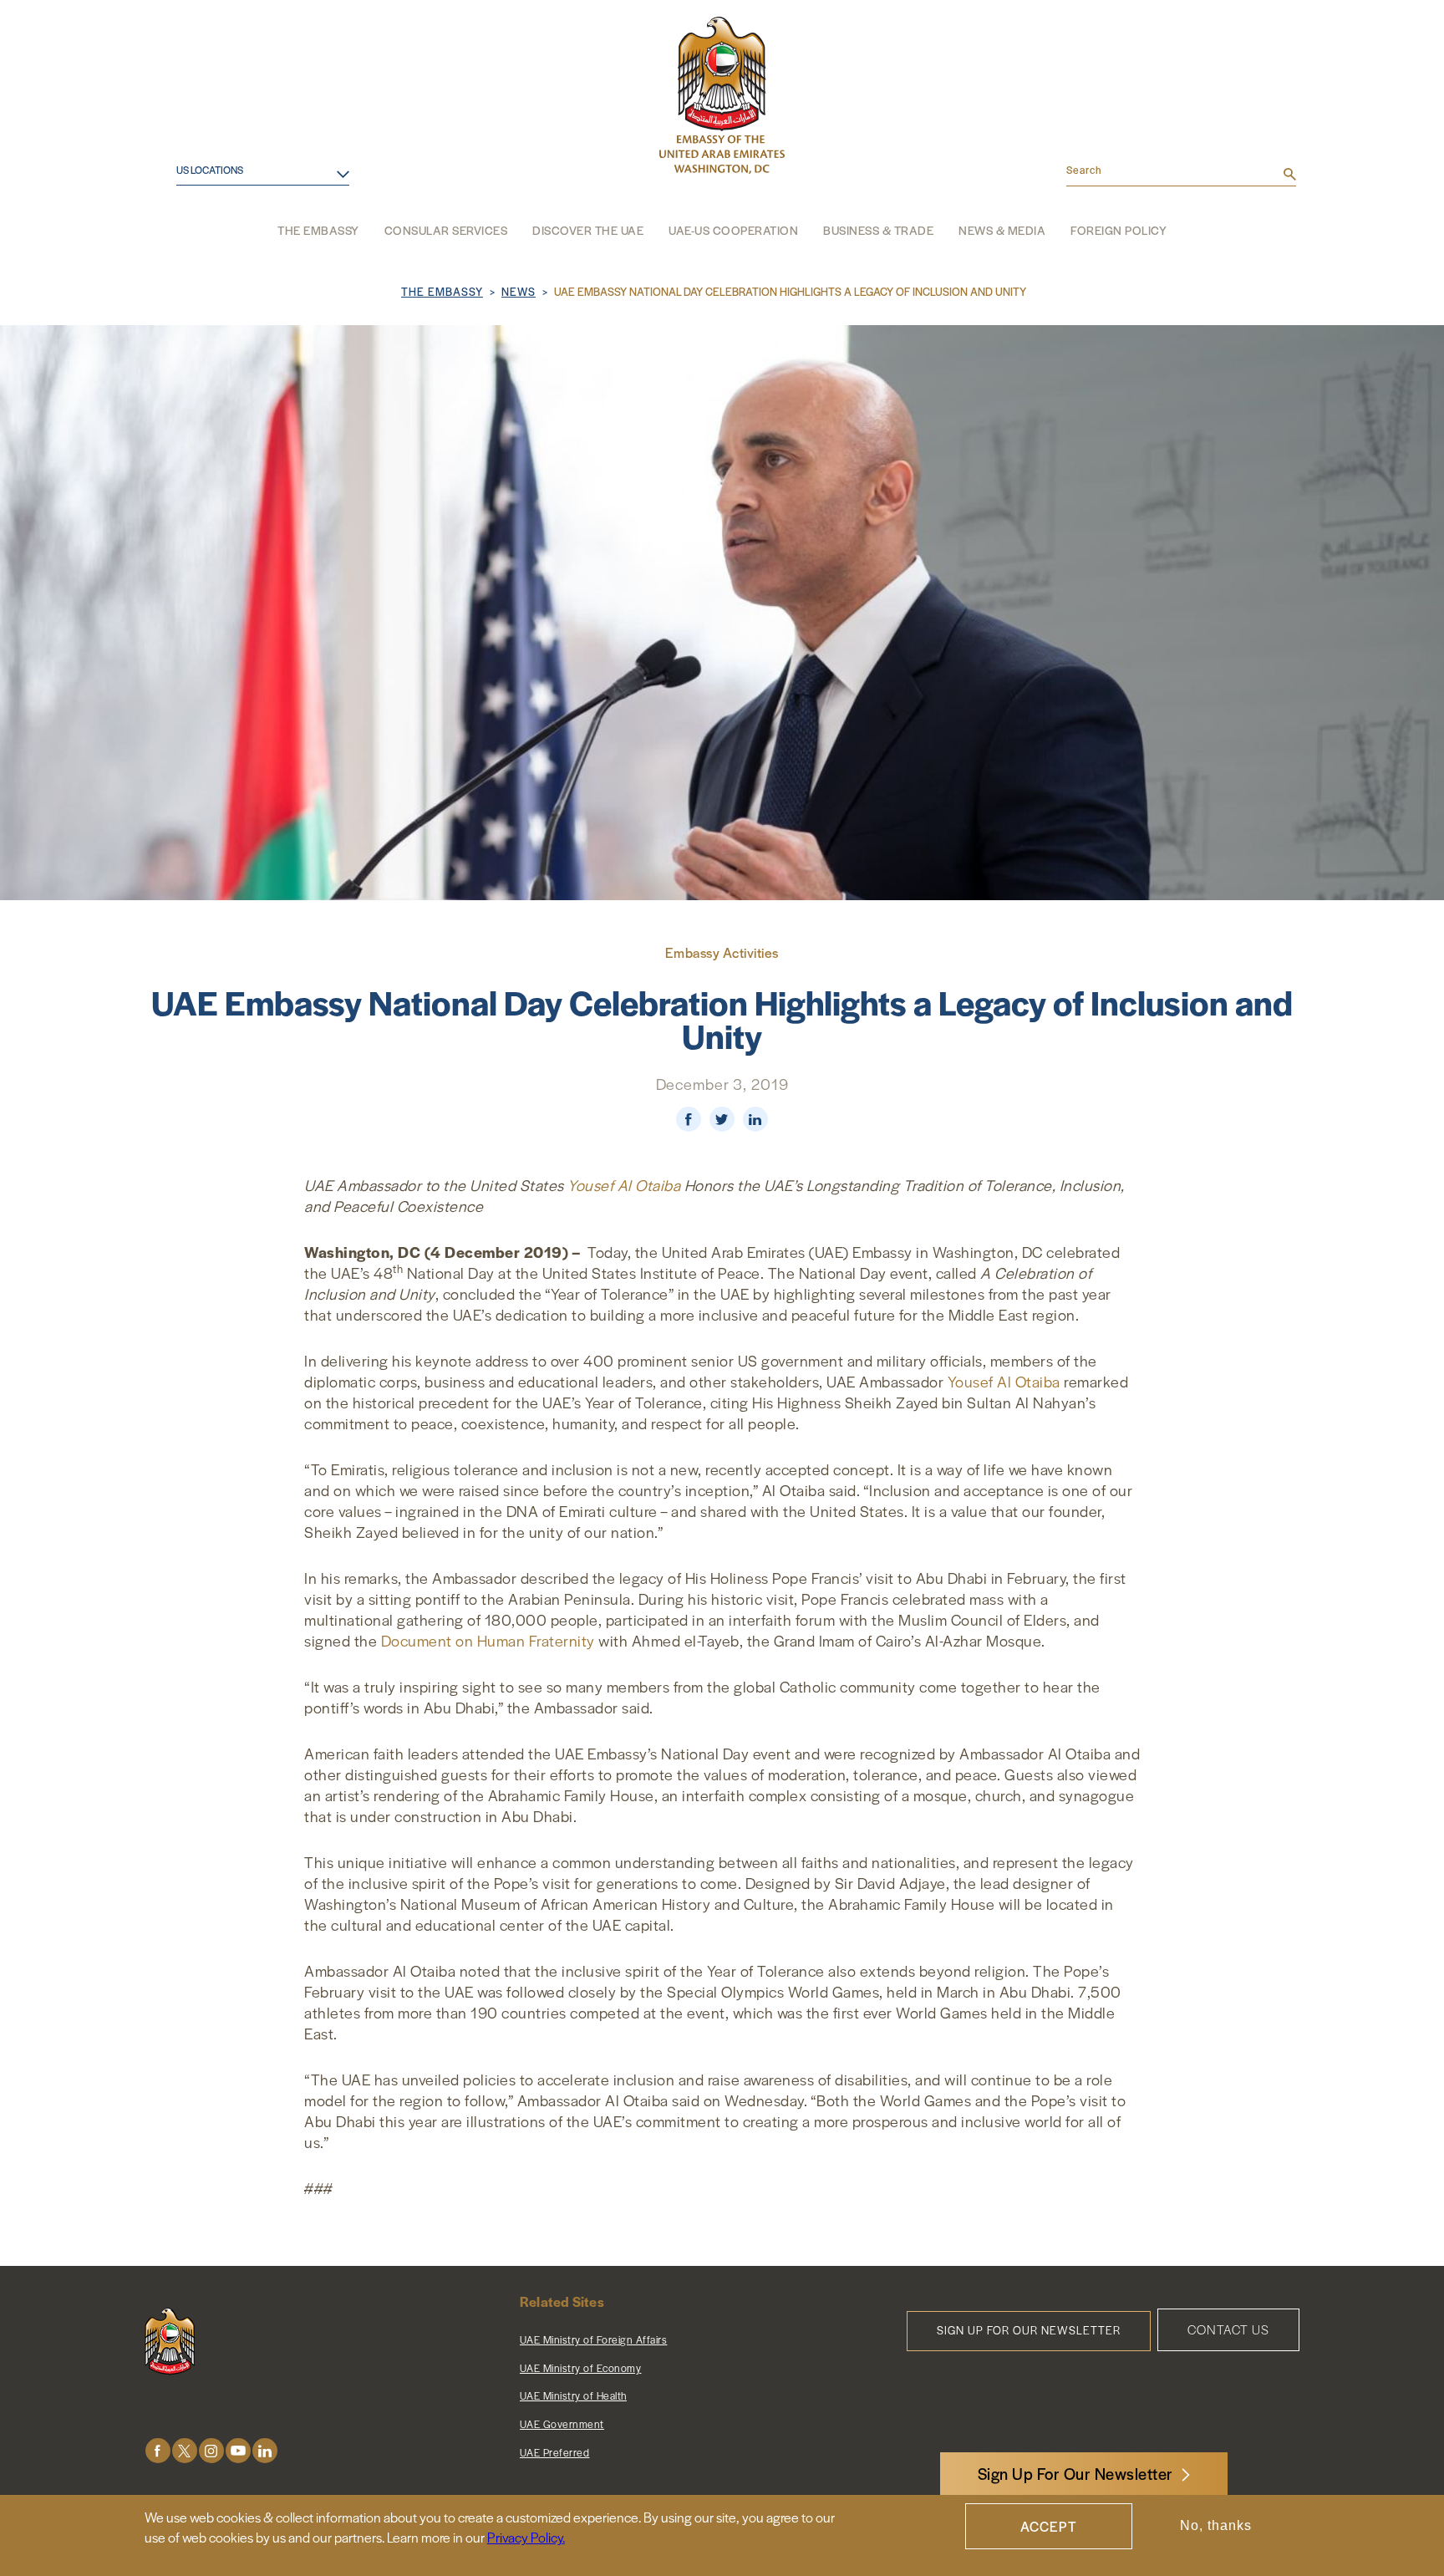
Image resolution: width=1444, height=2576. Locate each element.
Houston (190, 191)
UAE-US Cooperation (733, 230)
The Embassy (318, 230)
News (519, 291)
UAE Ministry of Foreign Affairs (594, 2339)
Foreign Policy (1119, 230)
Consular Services (446, 230)
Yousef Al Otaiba (624, 1185)
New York (193, 245)
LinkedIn (265, 2451)
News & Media (1002, 230)
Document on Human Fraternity (488, 1640)
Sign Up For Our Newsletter (1075, 2474)
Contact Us (1228, 2329)
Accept (1049, 2526)
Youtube (238, 2451)
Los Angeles (201, 219)
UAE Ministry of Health (573, 2395)
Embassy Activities (722, 952)
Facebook (158, 2451)
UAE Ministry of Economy (581, 2368)
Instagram (211, 2451)
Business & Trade (878, 230)
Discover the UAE (588, 230)
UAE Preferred (555, 2452)
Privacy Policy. (526, 2537)
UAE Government (562, 2424)
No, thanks (1216, 2526)
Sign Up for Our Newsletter (1029, 2330)
